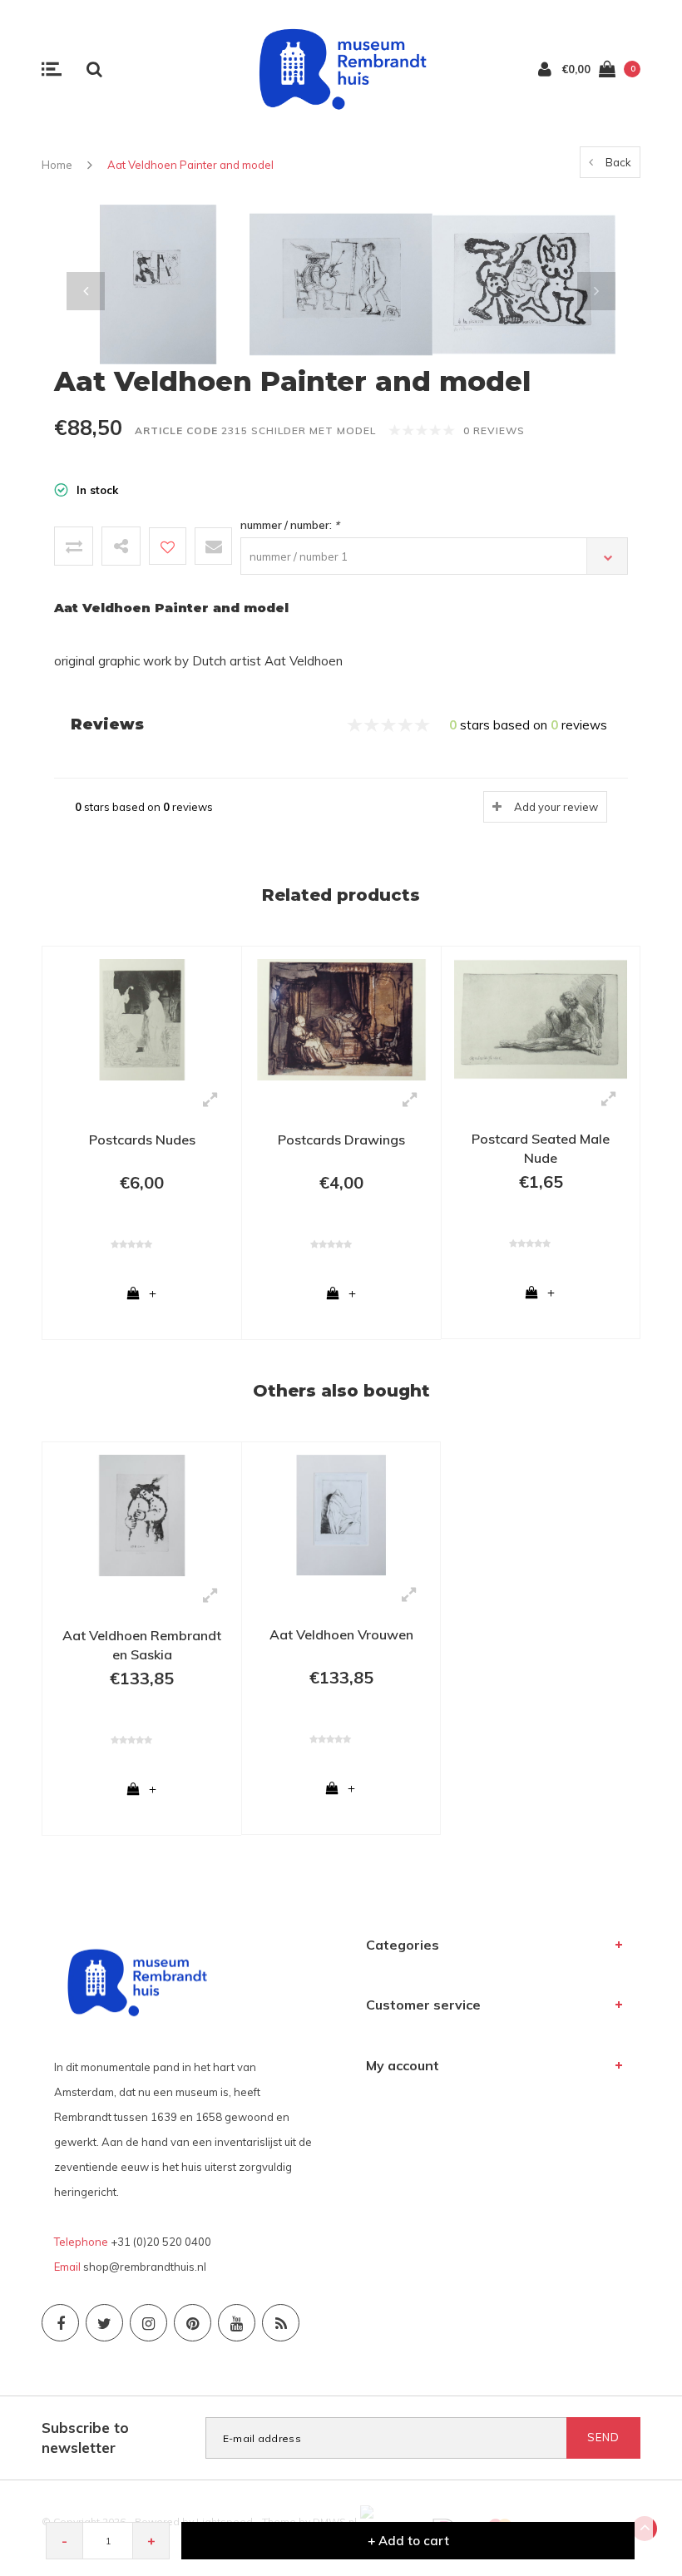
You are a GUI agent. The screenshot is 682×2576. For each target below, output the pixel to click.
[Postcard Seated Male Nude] (541, 1018)
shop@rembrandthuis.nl (145, 2267)
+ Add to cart (408, 2541)
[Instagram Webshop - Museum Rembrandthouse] (148, 2323)
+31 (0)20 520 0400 (161, 2242)
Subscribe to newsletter (85, 2438)
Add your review (556, 807)
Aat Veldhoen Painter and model (190, 165)
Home (57, 165)
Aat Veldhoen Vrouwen (341, 1634)
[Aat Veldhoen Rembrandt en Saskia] (142, 1514)
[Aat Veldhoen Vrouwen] (341, 1514)
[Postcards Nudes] (142, 1018)
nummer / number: (290, 525)
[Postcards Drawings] (341, 1018)
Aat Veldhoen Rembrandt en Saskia (142, 1645)
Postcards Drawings (341, 1140)
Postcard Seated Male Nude (541, 1148)
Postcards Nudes (142, 1140)
